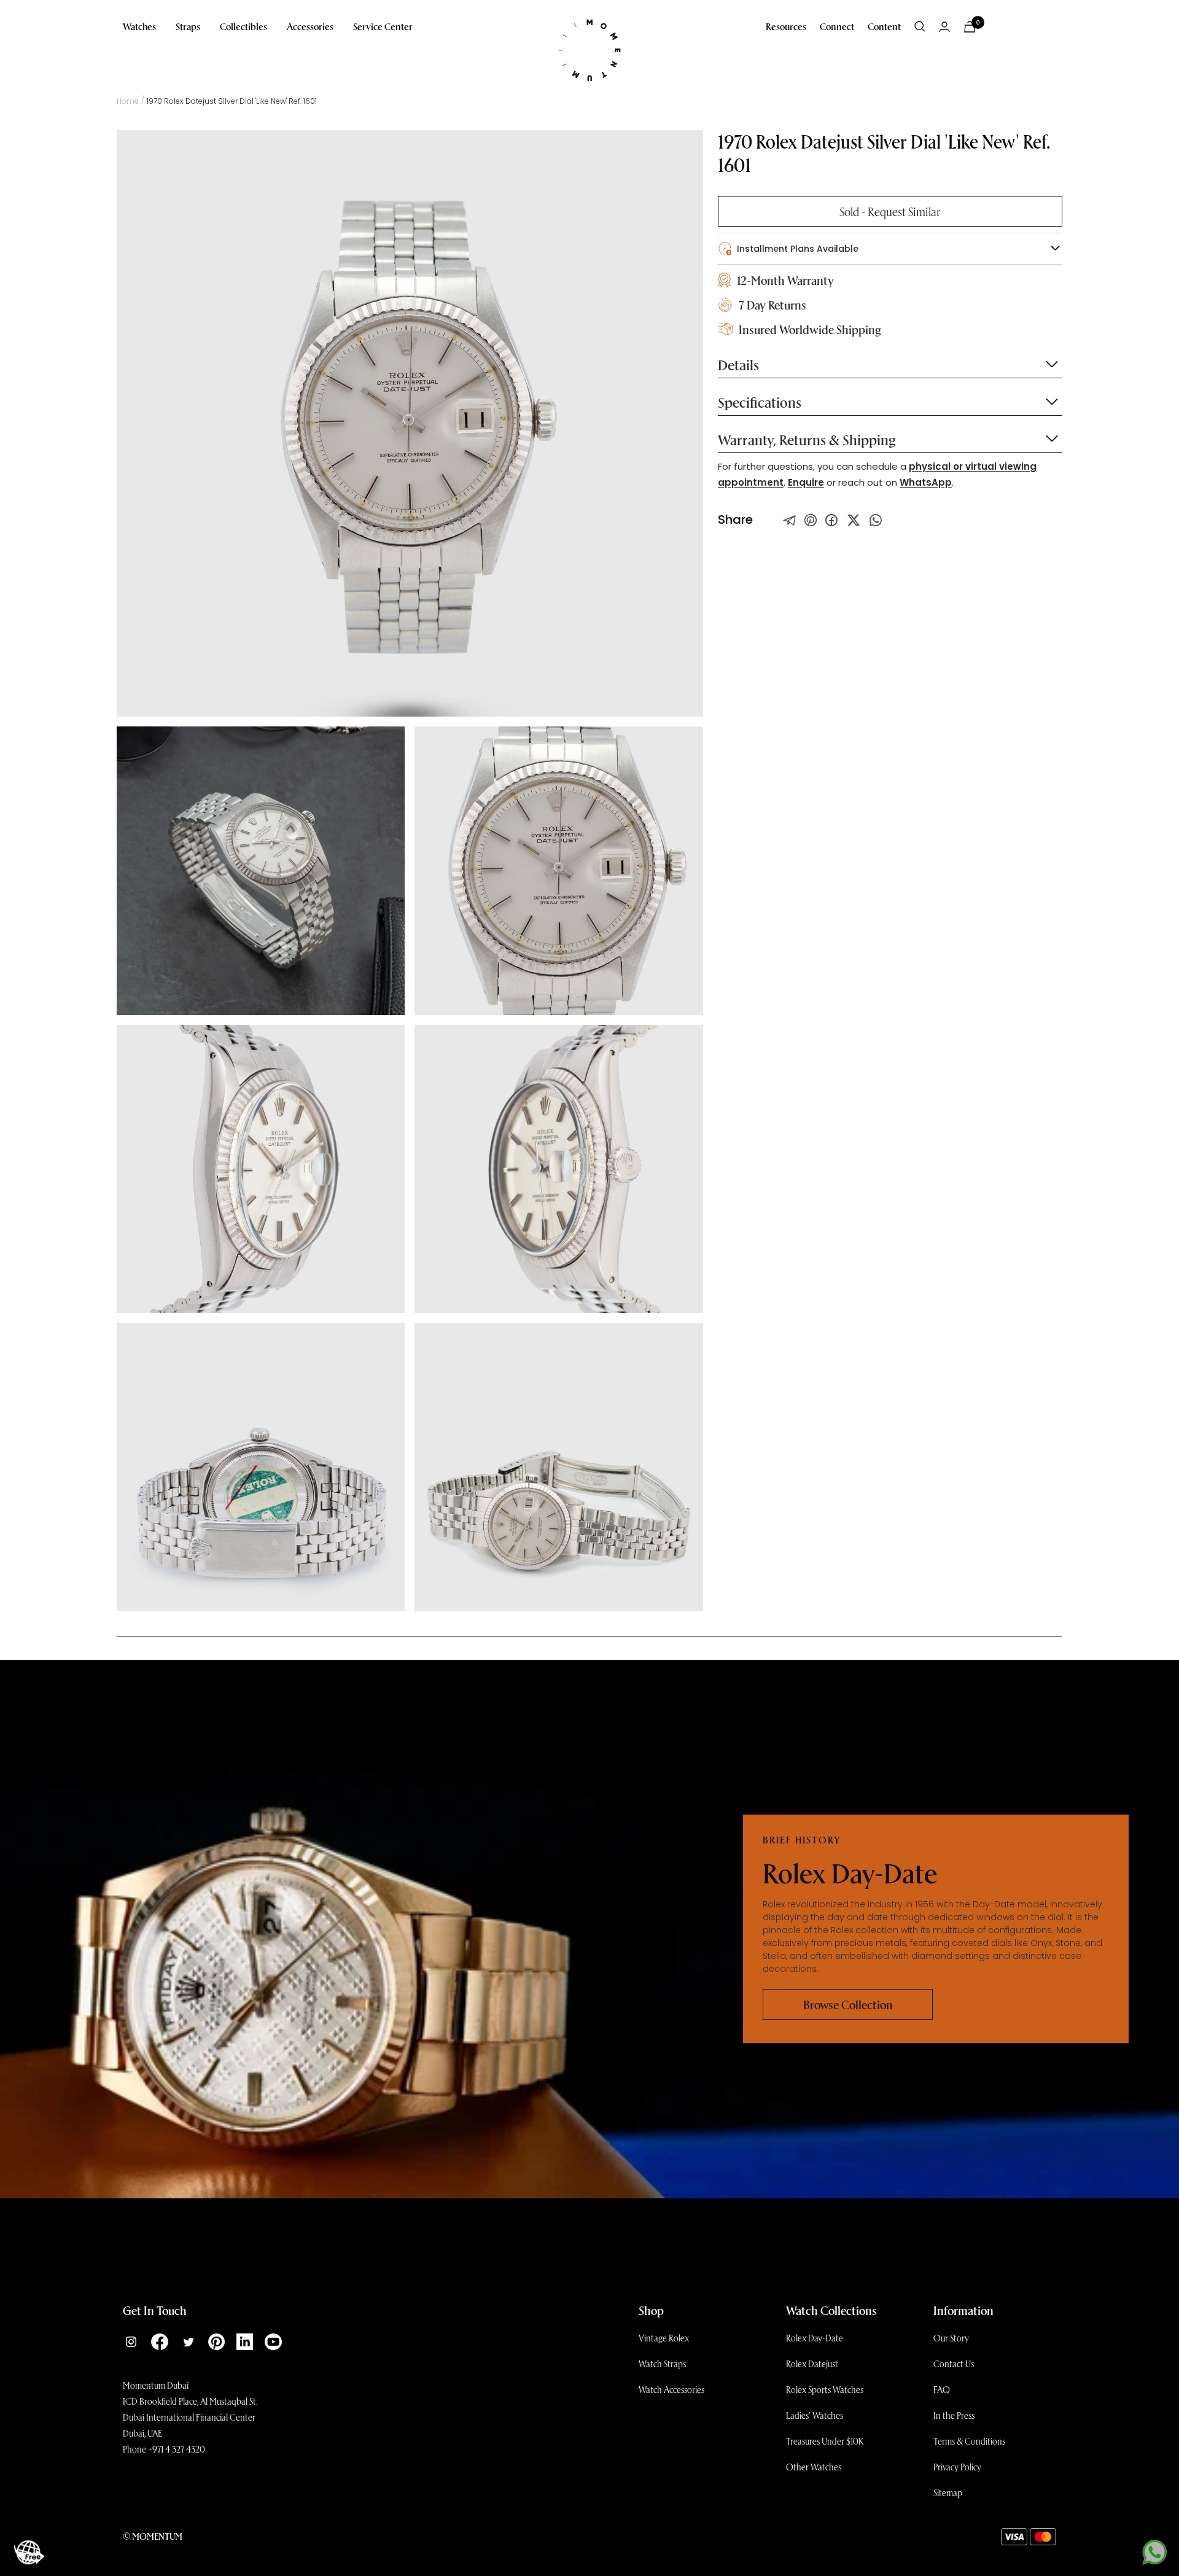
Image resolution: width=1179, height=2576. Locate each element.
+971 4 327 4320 (177, 2449)
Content (884, 26)
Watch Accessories (671, 2389)
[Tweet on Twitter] (790, 520)
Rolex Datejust (812, 2364)
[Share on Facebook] (831, 520)
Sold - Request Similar (890, 211)
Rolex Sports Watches (825, 2389)
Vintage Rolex (664, 2338)
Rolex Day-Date (815, 2338)
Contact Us (954, 2364)
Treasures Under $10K (825, 2441)
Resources (786, 26)
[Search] (920, 26)
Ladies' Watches (815, 2415)
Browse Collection (848, 2004)
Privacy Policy (957, 2467)
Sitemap (948, 2492)
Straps (188, 26)
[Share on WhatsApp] (876, 520)
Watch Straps (662, 2364)
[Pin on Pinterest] (811, 520)
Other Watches (814, 2467)
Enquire (806, 482)
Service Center (383, 26)
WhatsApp (926, 482)
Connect (837, 26)
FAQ (942, 2389)
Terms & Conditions (969, 2441)
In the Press (954, 2415)
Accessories (310, 26)
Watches (139, 26)
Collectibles (243, 26)
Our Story (951, 2338)
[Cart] (970, 27)
